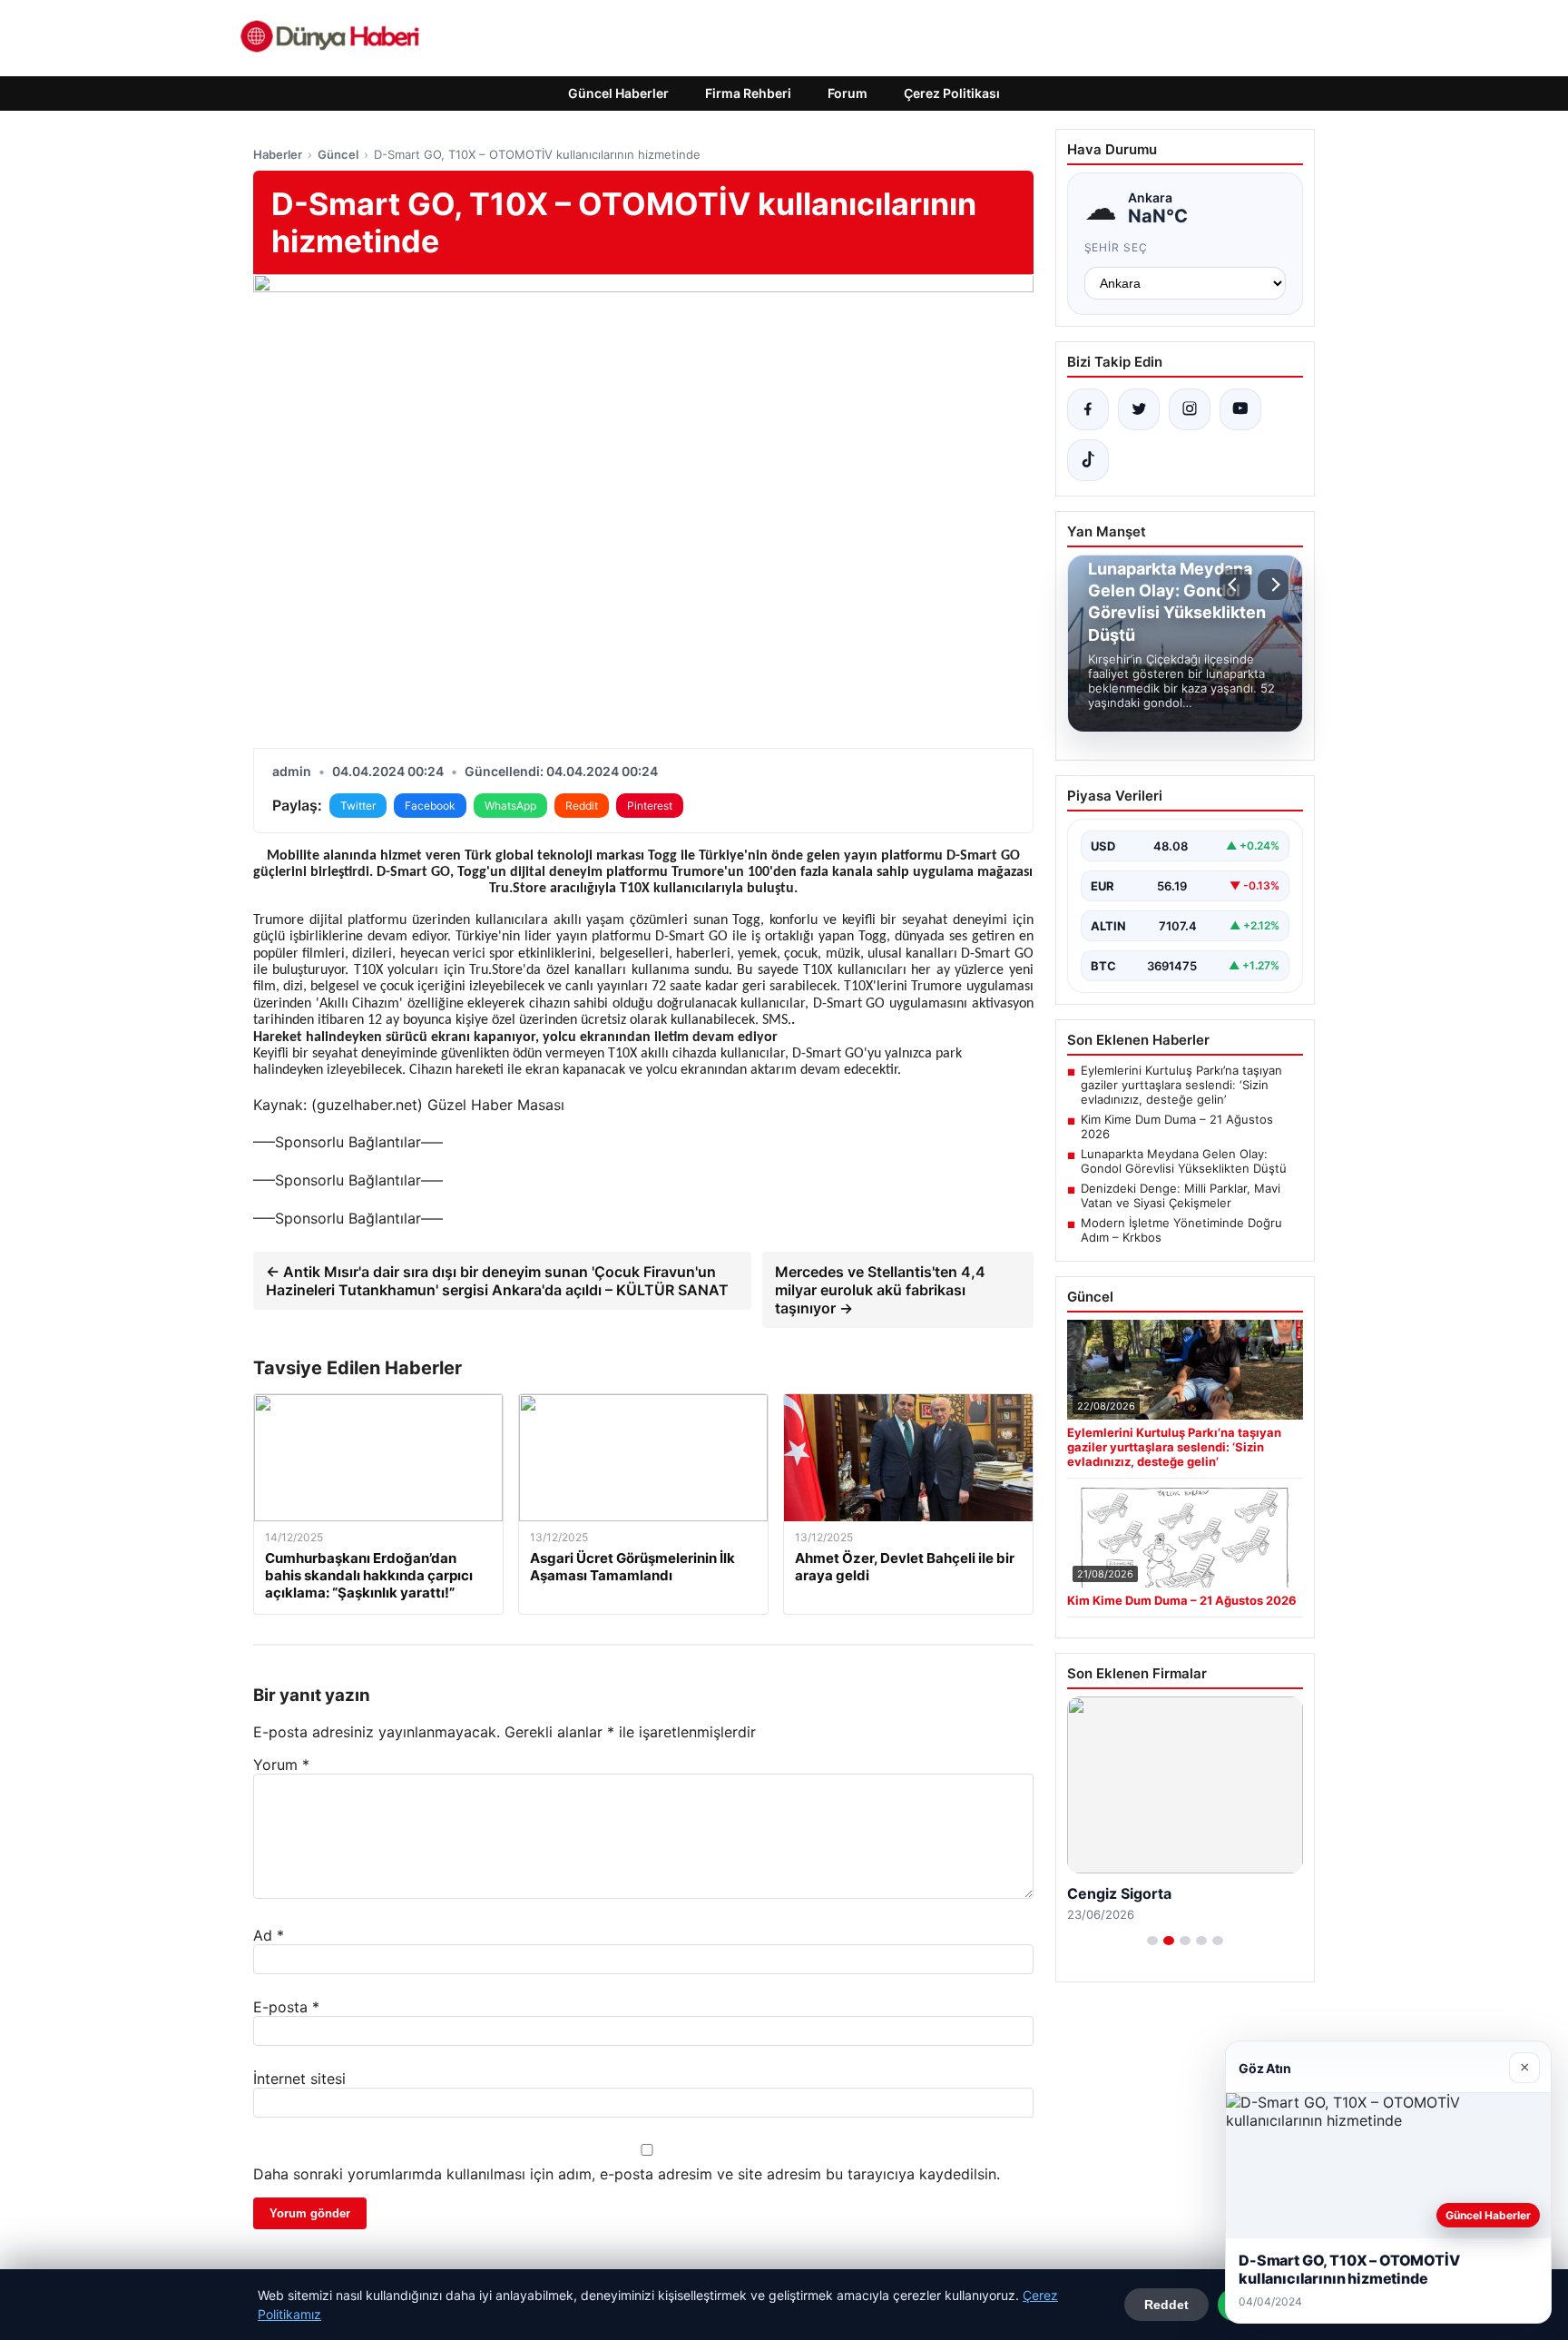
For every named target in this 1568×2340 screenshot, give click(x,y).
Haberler (278, 154)
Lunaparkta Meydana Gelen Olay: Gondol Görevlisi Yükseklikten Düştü (1184, 1161)
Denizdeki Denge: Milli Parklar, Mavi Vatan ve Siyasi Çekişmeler (1181, 1195)
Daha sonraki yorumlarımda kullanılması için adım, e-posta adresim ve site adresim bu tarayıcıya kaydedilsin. (627, 2174)
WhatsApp (510, 806)
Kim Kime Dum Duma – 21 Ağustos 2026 (1177, 1126)
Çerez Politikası (952, 93)
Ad (269, 1935)
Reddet (1166, 2305)
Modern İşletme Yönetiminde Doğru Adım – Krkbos (1181, 1230)
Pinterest (650, 806)
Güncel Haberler (618, 93)
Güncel (338, 154)
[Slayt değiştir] (1152, 1941)
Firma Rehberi (748, 93)
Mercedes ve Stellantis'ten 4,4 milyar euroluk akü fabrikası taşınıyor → (880, 1290)
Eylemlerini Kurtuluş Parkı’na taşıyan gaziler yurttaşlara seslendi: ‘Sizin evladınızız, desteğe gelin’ (1181, 1085)
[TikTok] (1088, 460)
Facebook (430, 806)
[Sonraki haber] (1273, 585)
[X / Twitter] (1139, 409)
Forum (848, 93)
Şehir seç (1117, 247)
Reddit (582, 806)
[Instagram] (1190, 409)
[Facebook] (1088, 409)
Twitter (358, 806)
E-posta (286, 2007)
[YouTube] (1240, 409)
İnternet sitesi (299, 2079)
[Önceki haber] (1235, 585)
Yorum (281, 1765)
